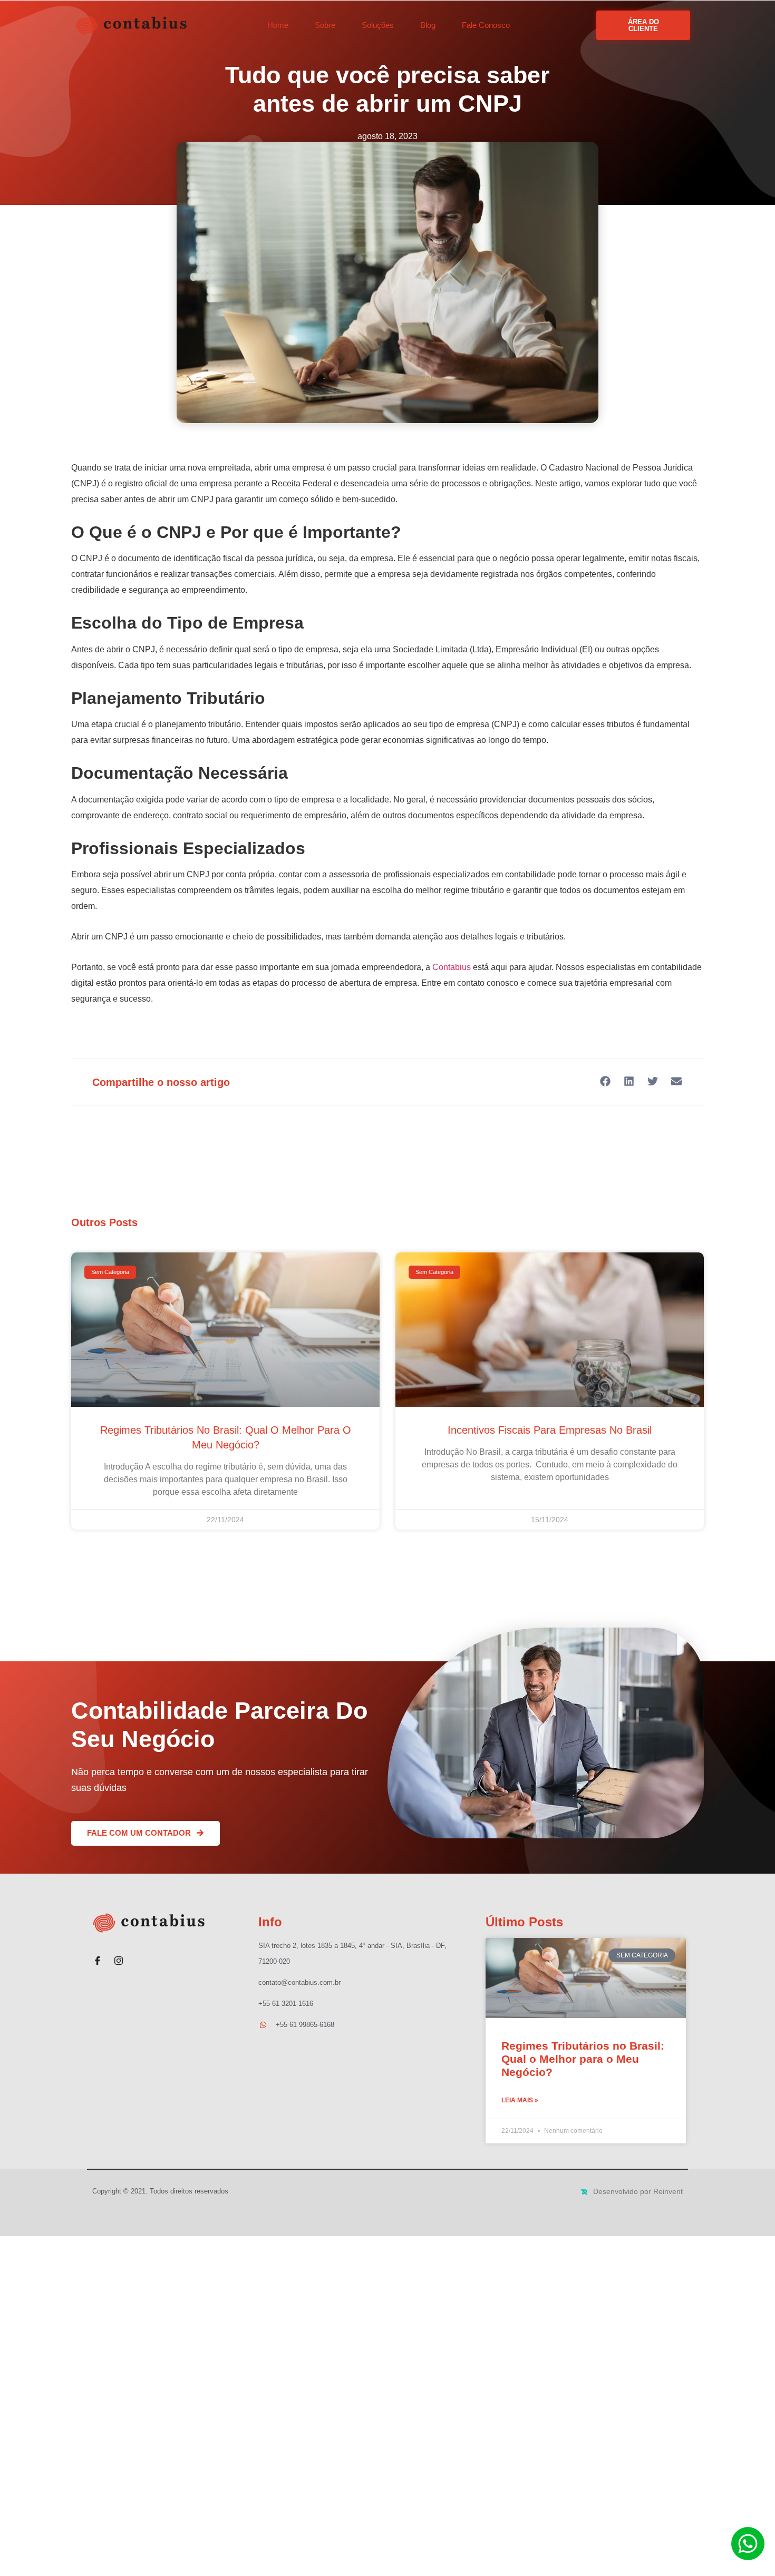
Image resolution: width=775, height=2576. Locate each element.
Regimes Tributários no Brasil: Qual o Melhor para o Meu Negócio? (583, 2059)
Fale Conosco (486, 25)
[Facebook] (98, 1956)
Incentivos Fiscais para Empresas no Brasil (550, 1430)
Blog (428, 25)
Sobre (325, 25)
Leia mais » (520, 2100)
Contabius (452, 967)
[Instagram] (119, 1956)
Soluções (378, 25)
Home (278, 25)
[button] (605, 1081)
